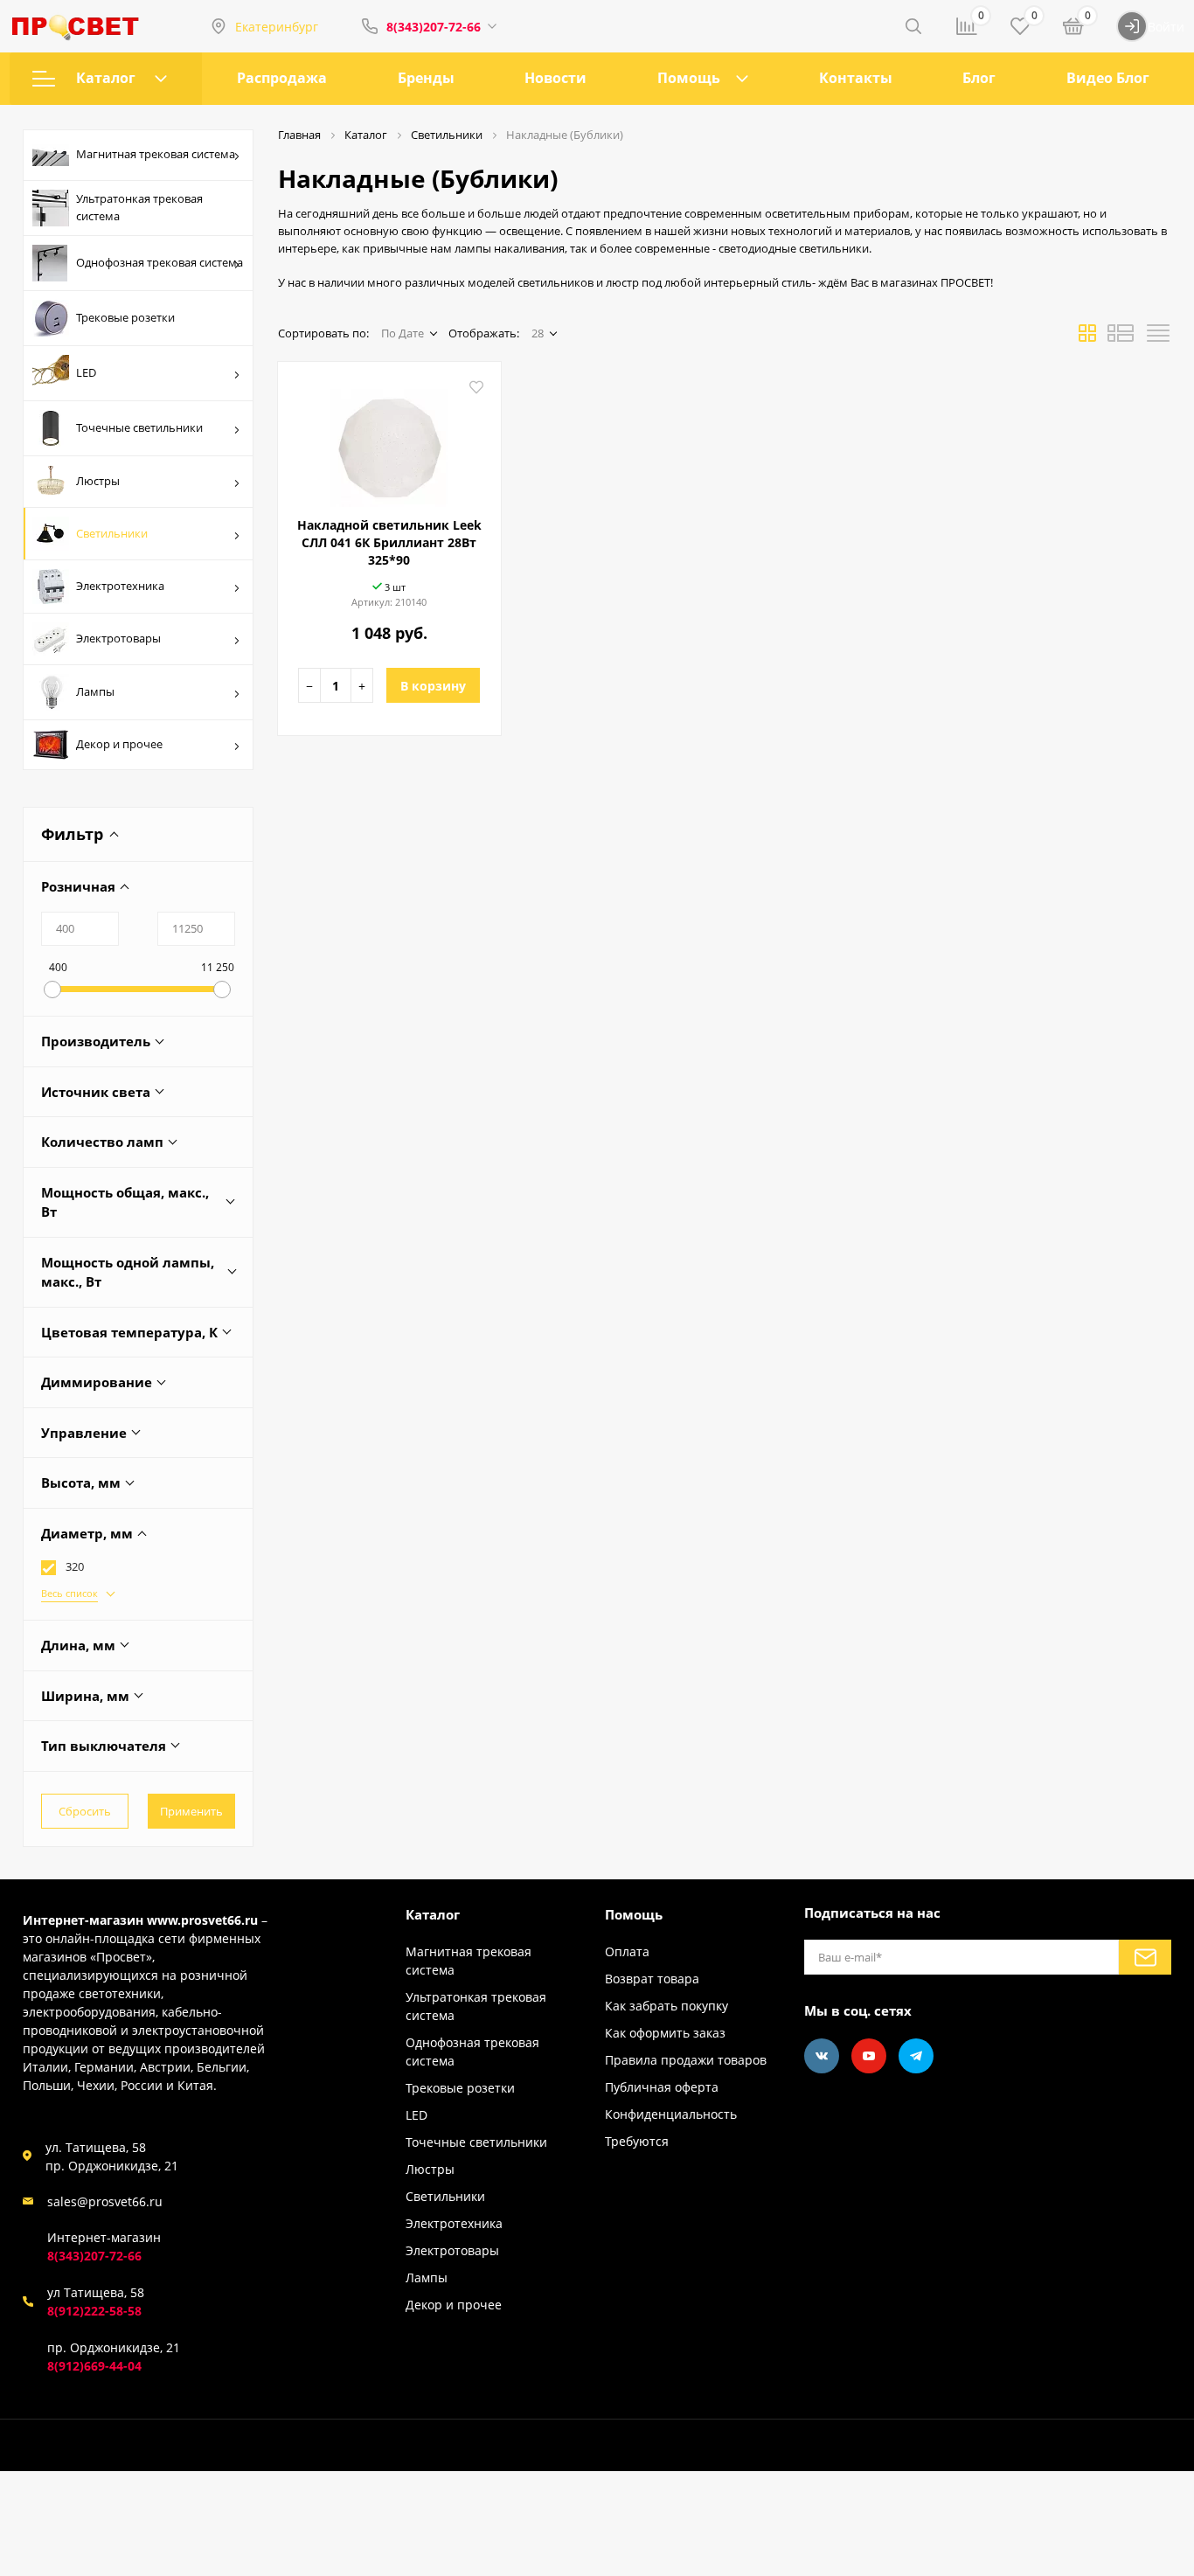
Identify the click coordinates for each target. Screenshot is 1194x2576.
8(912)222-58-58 (94, 2311)
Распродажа (282, 78)
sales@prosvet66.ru (105, 2201)
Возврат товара (652, 1979)
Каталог (106, 78)
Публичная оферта (662, 2087)
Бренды (426, 78)
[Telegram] (916, 2056)
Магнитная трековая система (156, 154)
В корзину (433, 686)
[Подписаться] (1145, 1957)
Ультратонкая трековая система (139, 207)
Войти (1166, 27)
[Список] (1121, 338)
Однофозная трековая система (160, 262)
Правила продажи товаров (686, 2060)
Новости (555, 78)
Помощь (689, 78)
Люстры (98, 481)
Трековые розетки (125, 317)
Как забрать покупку (666, 2006)
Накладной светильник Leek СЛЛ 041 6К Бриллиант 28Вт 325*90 (389, 542)
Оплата (627, 1951)
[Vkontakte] (822, 2056)
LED (86, 372)
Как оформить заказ (665, 2033)
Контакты (856, 78)
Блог (979, 78)
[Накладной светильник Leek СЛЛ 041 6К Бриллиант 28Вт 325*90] (389, 441)
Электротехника (120, 586)
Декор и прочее (119, 744)
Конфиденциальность (671, 2114)
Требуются (637, 2141)
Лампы (95, 691)
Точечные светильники (139, 427)
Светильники (112, 533)
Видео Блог (1108, 78)
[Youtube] (869, 2056)
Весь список (69, 1593)
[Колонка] (1158, 338)
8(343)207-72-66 (434, 27)
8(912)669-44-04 (94, 2366)
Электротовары (118, 638)
